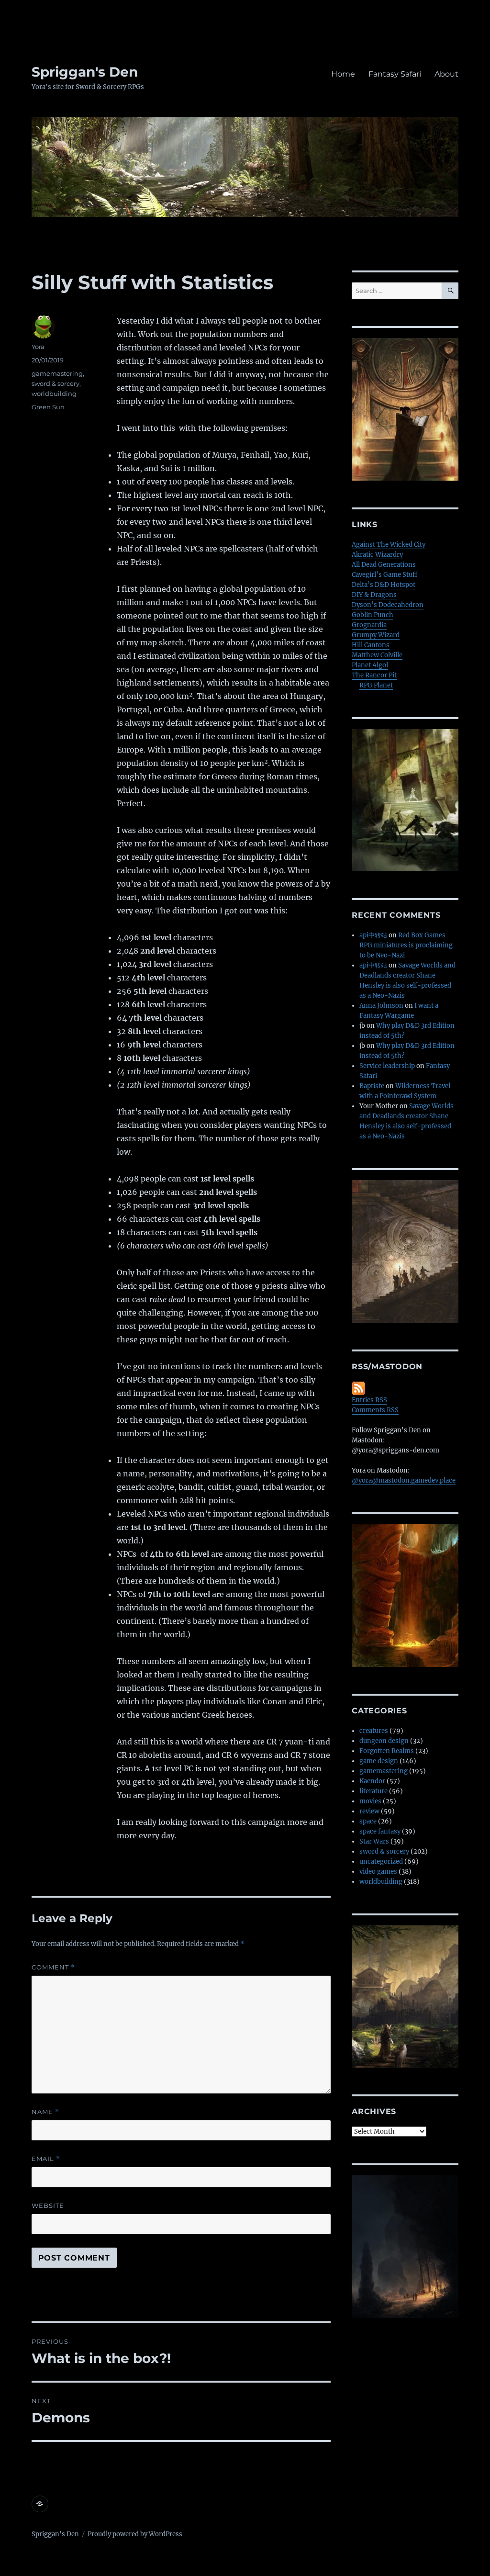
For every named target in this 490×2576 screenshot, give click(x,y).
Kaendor (372, 1781)
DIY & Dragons (374, 595)
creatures (374, 1731)
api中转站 (373, 935)
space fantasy (380, 1831)
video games (378, 1872)
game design (379, 1761)
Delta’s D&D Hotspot (384, 585)
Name (45, 2112)
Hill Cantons (371, 645)
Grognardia (369, 625)
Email (46, 2159)
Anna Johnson (381, 1006)
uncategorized (381, 1862)
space (368, 1821)
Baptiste (372, 1086)
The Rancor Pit (374, 675)
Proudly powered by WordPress (135, 2534)
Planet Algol (370, 665)
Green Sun (48, 407)
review (369, 1811)
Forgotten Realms (387, 1751)
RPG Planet (376, 685)
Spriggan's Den (85, 72)
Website (48, 2205)
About (446, 74)
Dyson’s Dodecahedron (388, 605)
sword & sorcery (56, 383)
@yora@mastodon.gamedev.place (404, 1480)
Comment (53, 1967)
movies (370, 1801)
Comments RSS (375, 1410)
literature (373, 1791)
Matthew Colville (377, 655)
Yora (38, 347)
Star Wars (374, 1841)
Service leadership (387, 1066)
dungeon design (384, 1741)
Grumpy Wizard (376, 635)
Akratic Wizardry (377, 555)
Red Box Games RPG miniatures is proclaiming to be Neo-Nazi (406, 945)
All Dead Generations (384, 565)
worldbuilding (54, 394)
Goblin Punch (373, 615)
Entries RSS (369, 1400)
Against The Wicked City (389, 545)
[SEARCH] (450, 291)
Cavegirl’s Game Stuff (384, 575)
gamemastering (57, 373)
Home (343, 74)
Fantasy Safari (395, 74)
